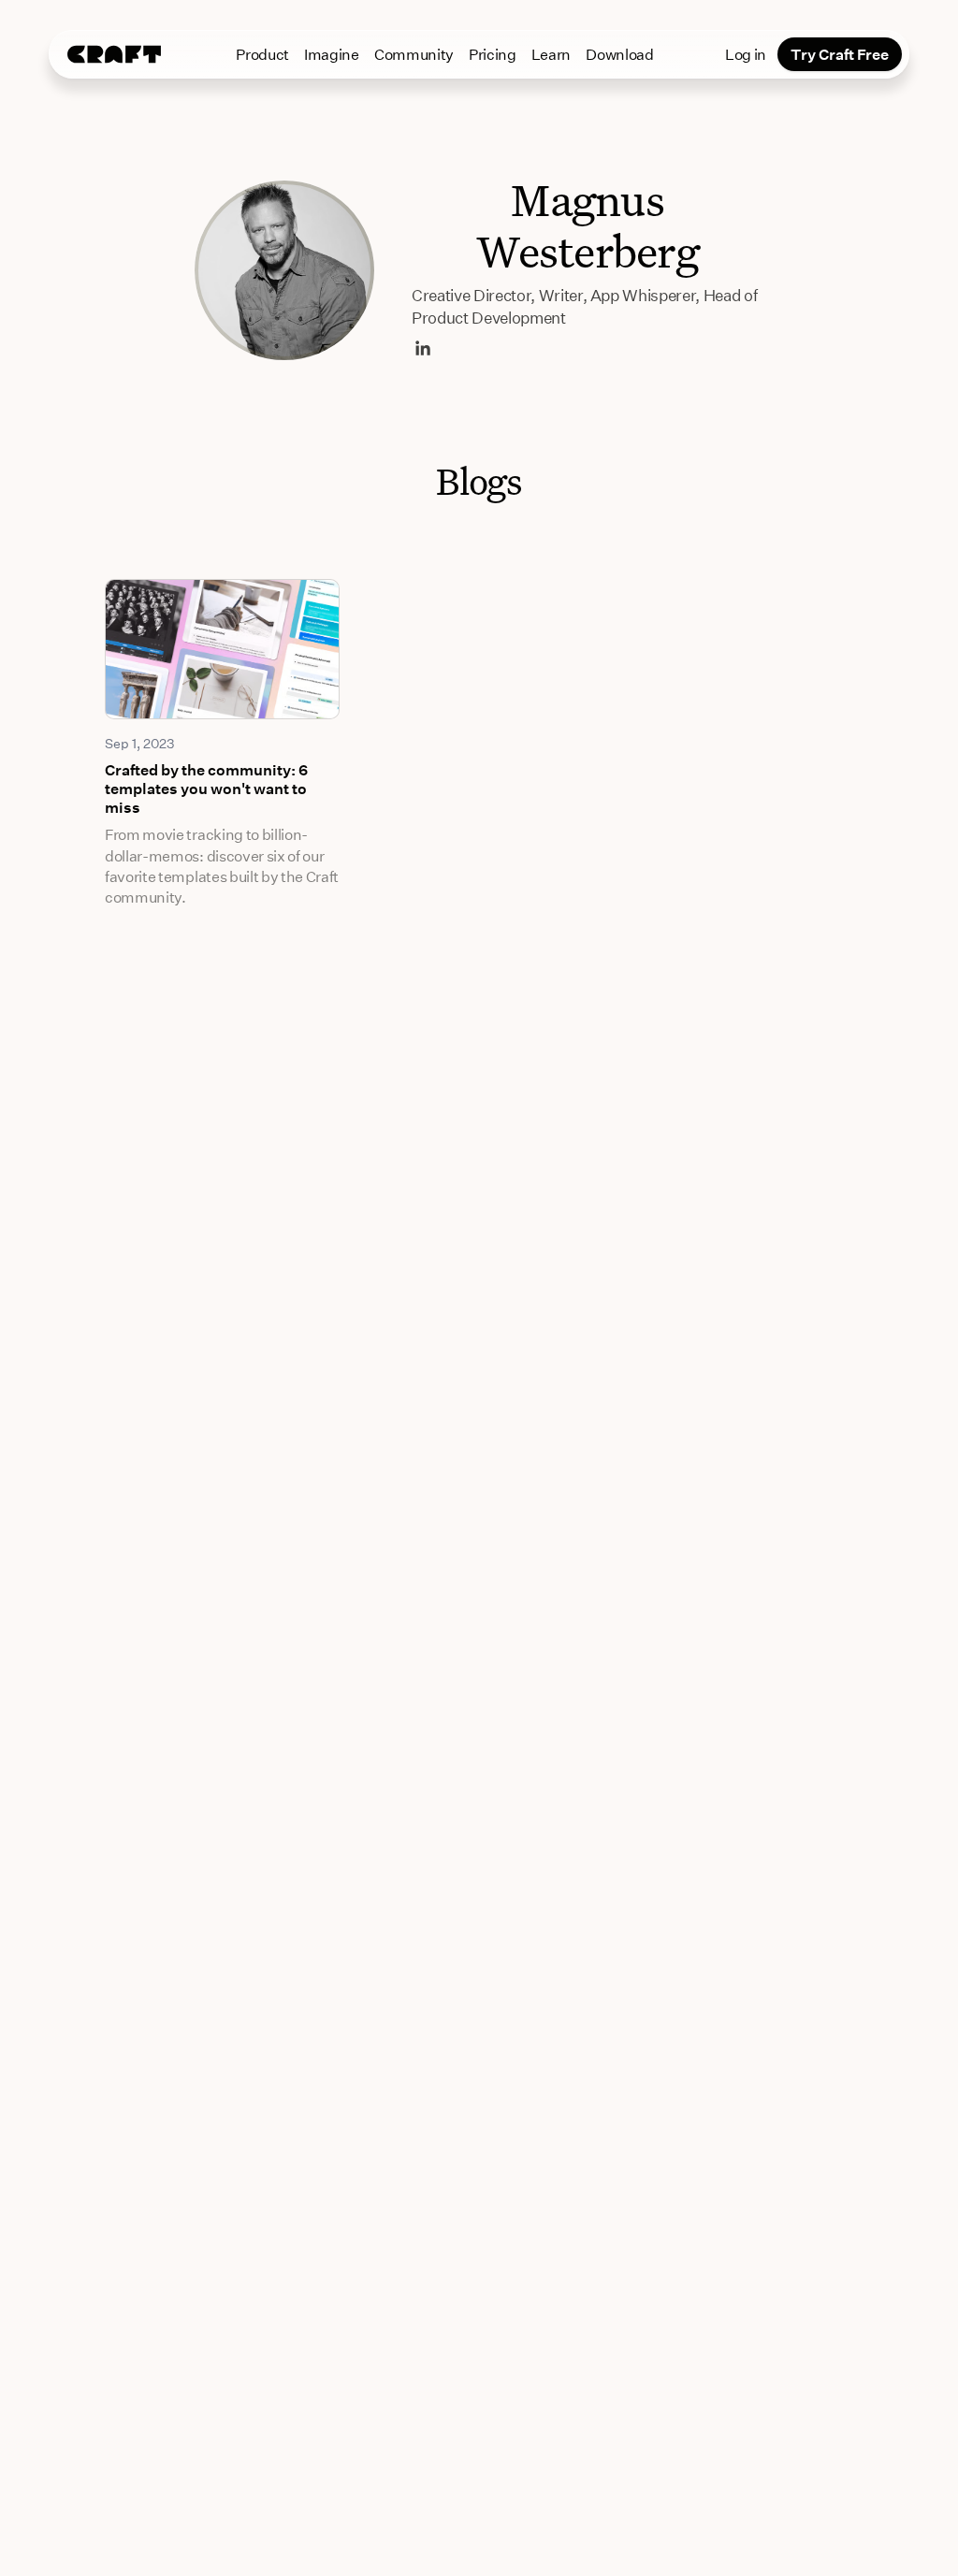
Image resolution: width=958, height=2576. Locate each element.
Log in (746, 54)
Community (414, 54)
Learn (551, 54)
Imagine (332, 54)
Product (262, 54)
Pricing (493, 54)
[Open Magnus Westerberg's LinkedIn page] (423, 348)
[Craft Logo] (114, 54)
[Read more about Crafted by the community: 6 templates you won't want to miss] (222, 649)
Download (619, 54)
